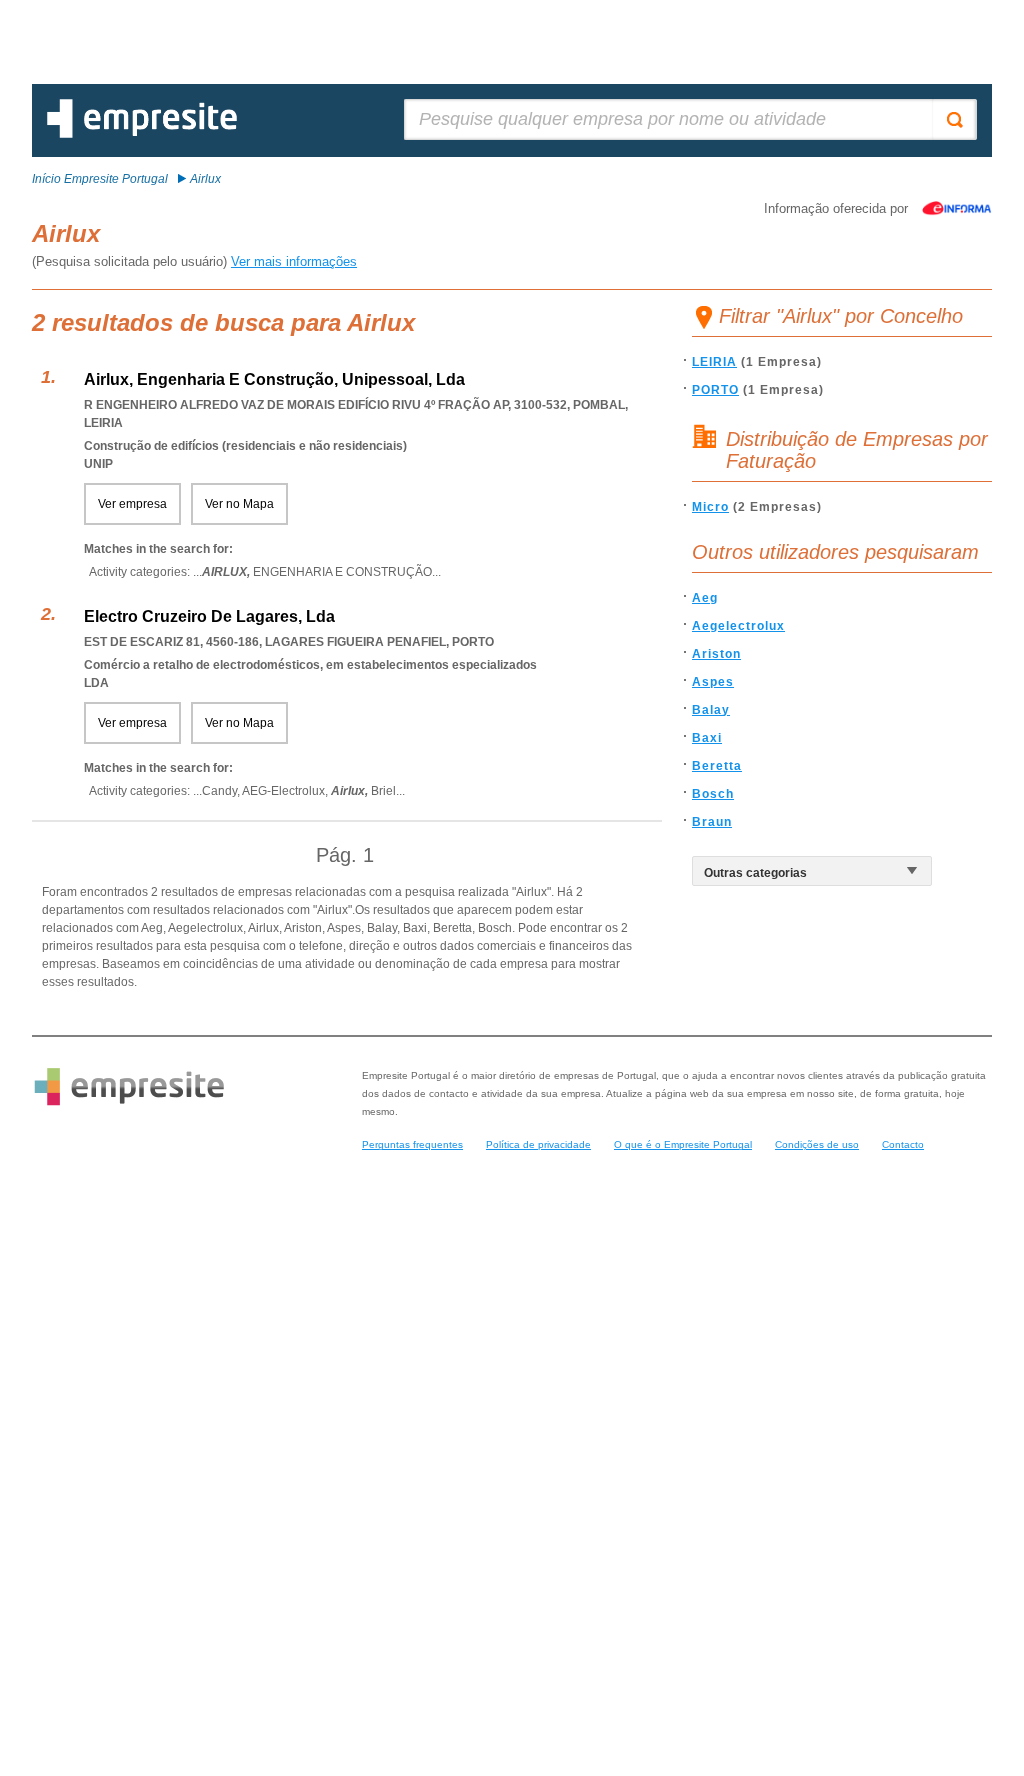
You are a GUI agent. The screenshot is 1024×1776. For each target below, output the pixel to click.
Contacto (903, 1144)
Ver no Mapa (239, 504)
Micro (710, 507)
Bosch (713, 794)
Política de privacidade (538, 1144)
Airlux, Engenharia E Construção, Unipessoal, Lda (274, 379)
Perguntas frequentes (412, 1144)
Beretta (717, 766)
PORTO (715, 390)
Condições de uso (817, 1144)
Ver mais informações (294, 261)
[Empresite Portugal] (142, 134)
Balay (711, 710)
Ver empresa (132, 504)
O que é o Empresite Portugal (683, 1144)
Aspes (713, 682)
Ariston (716, 654)
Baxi (707, 738)
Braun (712, 822)
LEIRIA (714, 362)
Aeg (705, 598)
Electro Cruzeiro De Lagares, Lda (209, 616)
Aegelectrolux (738, 626)
